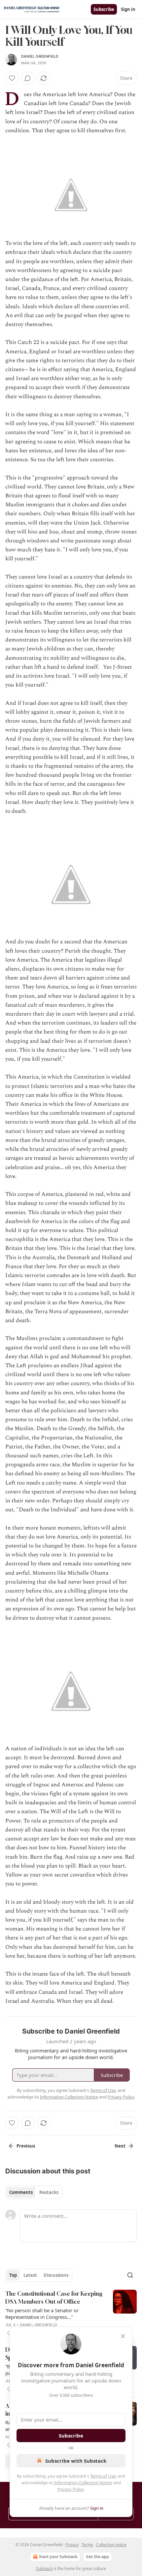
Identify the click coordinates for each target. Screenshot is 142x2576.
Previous (26, 2146)
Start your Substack (58, 2557)
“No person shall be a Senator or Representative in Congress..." (42, 2314)
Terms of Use (103, 2476)
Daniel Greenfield (40, 56)
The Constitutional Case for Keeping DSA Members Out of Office (54, 2297)
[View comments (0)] (28, 78)
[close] (123, 2336)
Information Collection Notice (83, 2483)
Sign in (128, 9)
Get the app (97, 2557)
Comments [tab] (21, 2192)
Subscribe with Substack (76, 2461)
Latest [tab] (30, 2275)
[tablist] (34, 2192)
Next (120, 2146)
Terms (87, 2545)
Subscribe (104, 9)
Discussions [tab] (56, 2275)
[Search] (130, 2275)
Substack (44, 2569)
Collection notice (111, 2545)
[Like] (12, 78)
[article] (71, 2314)
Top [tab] (13, 2275)
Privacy (72, 2545)
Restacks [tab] (49, 2192)
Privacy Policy (71, 2489)
